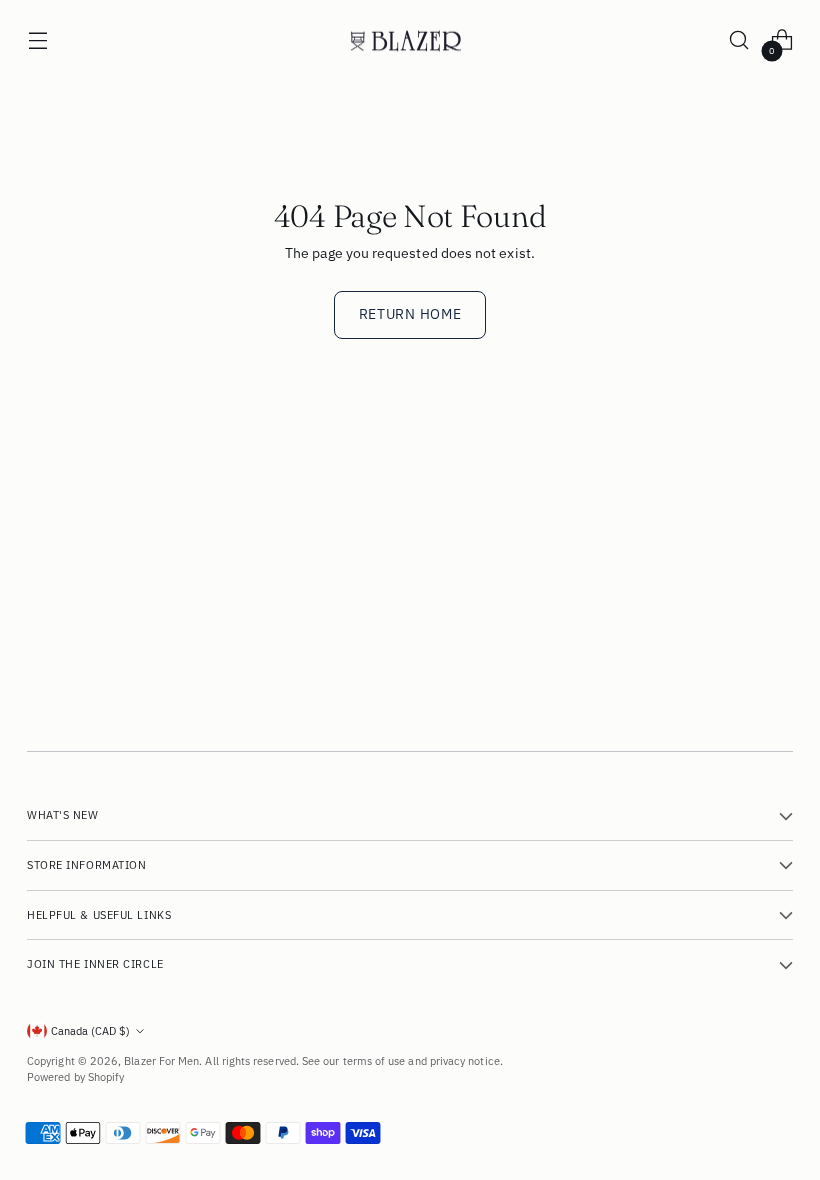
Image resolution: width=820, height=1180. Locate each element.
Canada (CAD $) (90, 1031)
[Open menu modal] (37, 40)
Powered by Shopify (75, 1077)
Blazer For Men (161, 1061)
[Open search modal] (739, 40)
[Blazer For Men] (410, 40)
